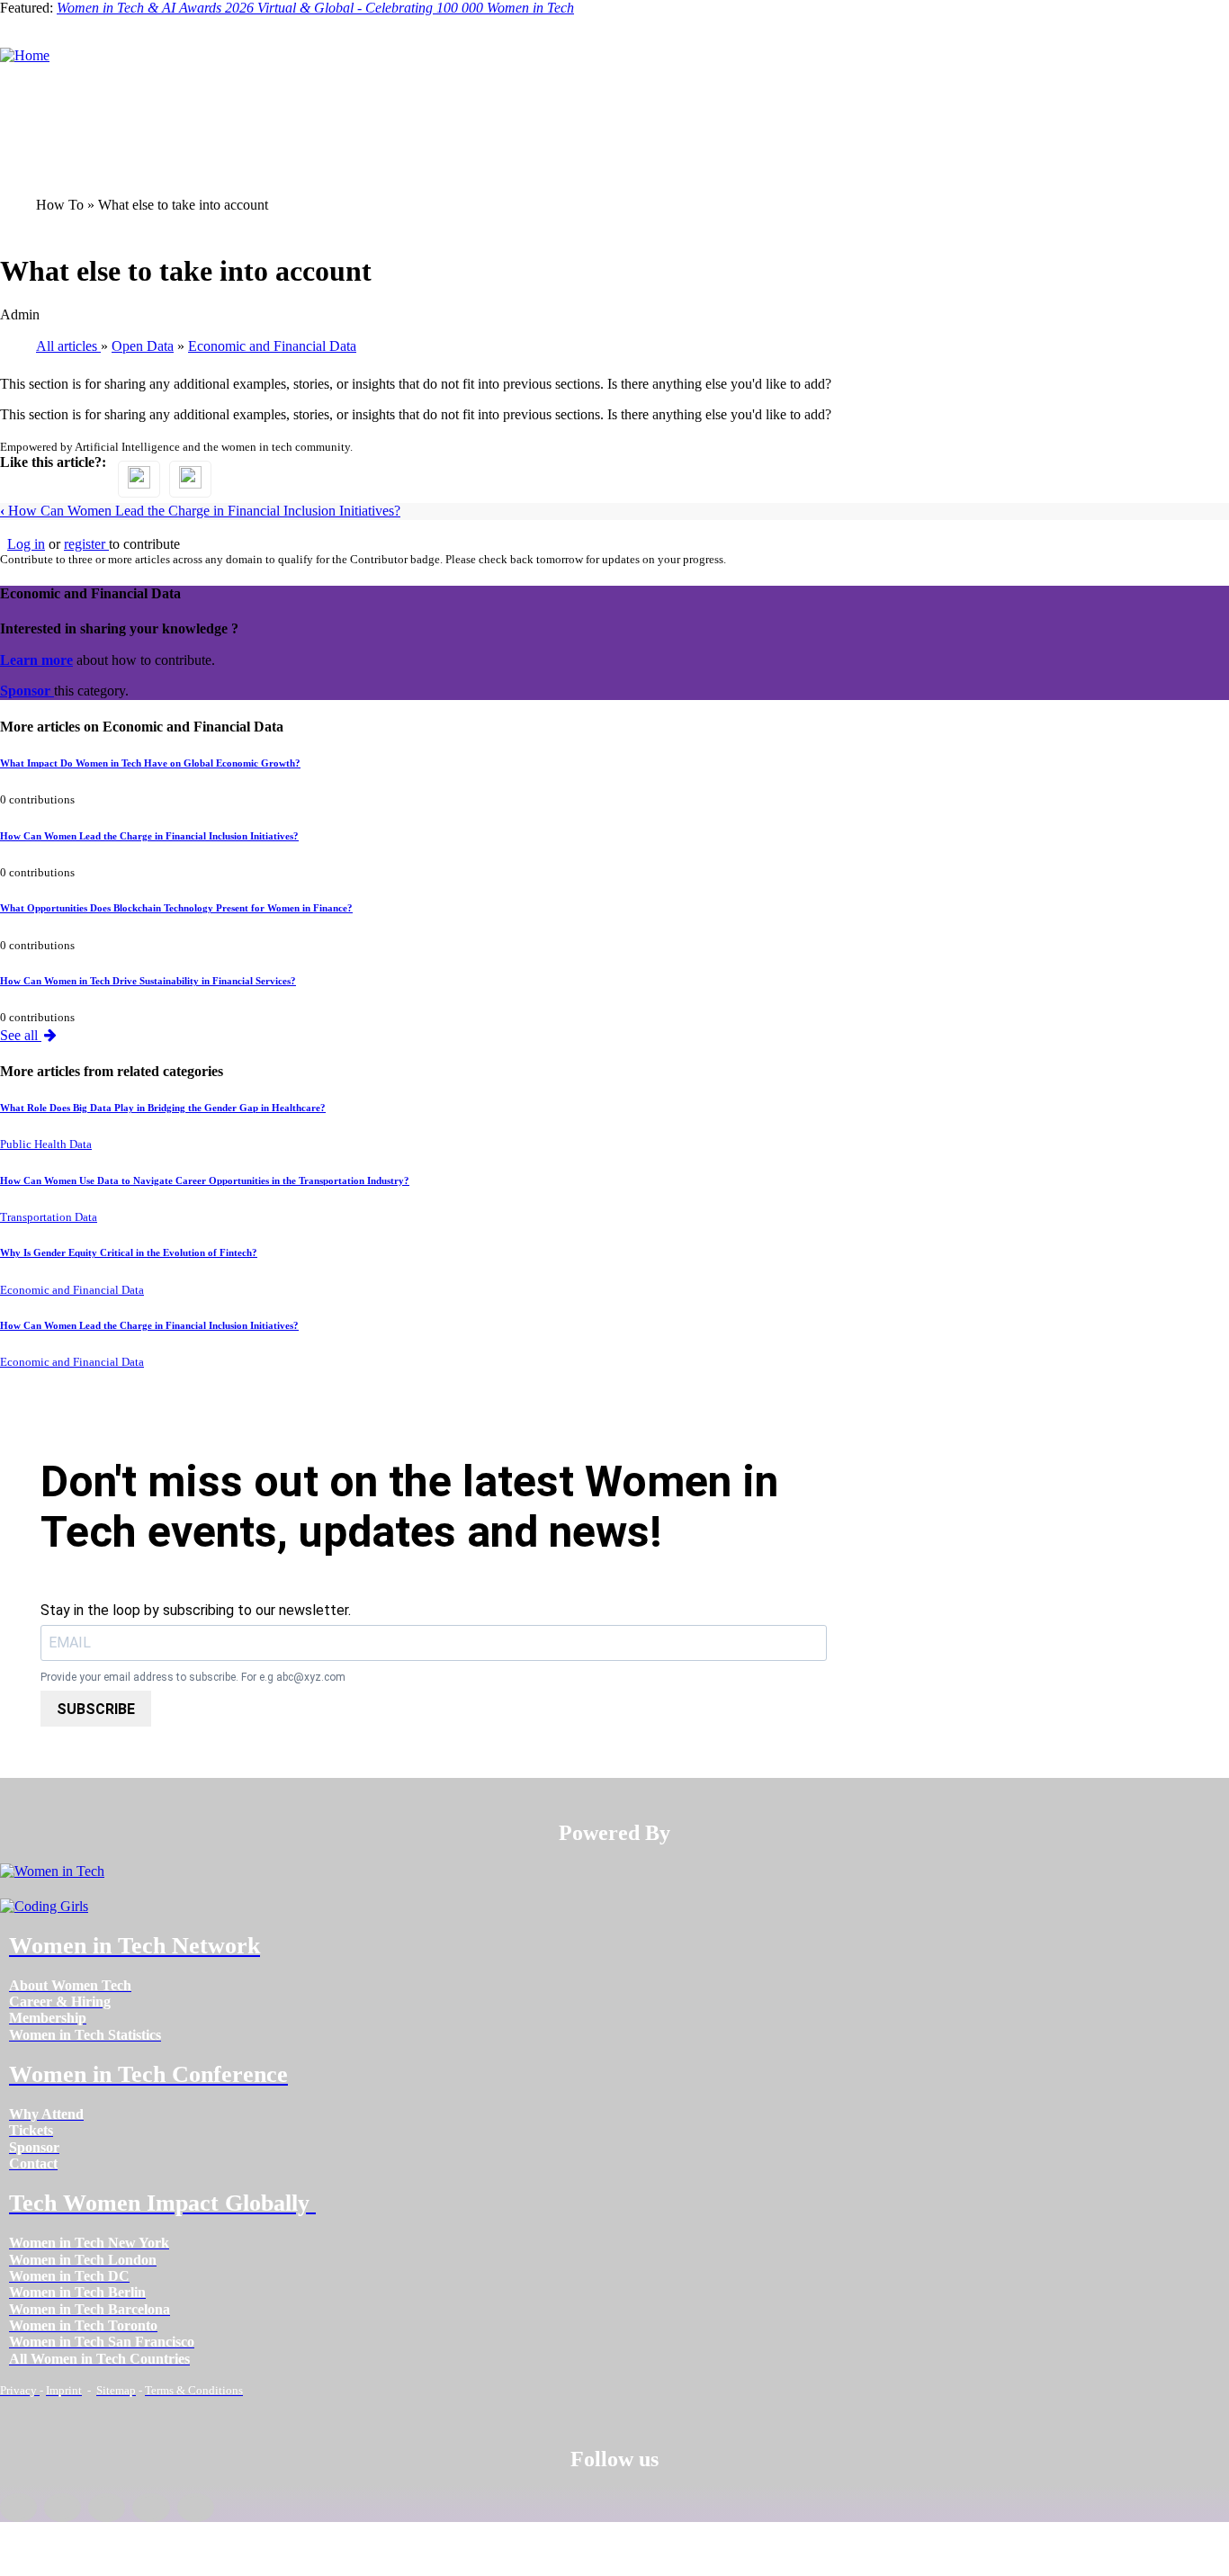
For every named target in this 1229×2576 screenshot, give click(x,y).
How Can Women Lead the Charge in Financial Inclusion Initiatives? (200, 511)
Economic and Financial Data (72, 1290)
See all (21, 1035)
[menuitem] (70, 1985)
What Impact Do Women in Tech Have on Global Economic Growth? (150, 763)
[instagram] (107, 2508)
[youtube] (196, 2508)
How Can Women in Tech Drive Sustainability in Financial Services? (148, 981)
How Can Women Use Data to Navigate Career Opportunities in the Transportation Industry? (205, 1180)
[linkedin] (63, 2508)
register (86, 544)
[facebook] (18, 2508)
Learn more (36, 660)
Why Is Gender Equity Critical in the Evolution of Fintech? (129, 1252)
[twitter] (151, 2508)
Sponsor (27, 691)
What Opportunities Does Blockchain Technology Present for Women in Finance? (176, 908)
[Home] (25, 55)
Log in (26, 544)
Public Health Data (46, 1144)
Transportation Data (49, 1217)
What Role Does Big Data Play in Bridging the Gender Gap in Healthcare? (163, 1108)
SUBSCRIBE (96, 1709)
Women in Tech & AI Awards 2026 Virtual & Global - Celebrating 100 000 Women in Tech (315, 8)
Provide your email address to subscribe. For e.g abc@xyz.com (193, 1678)
